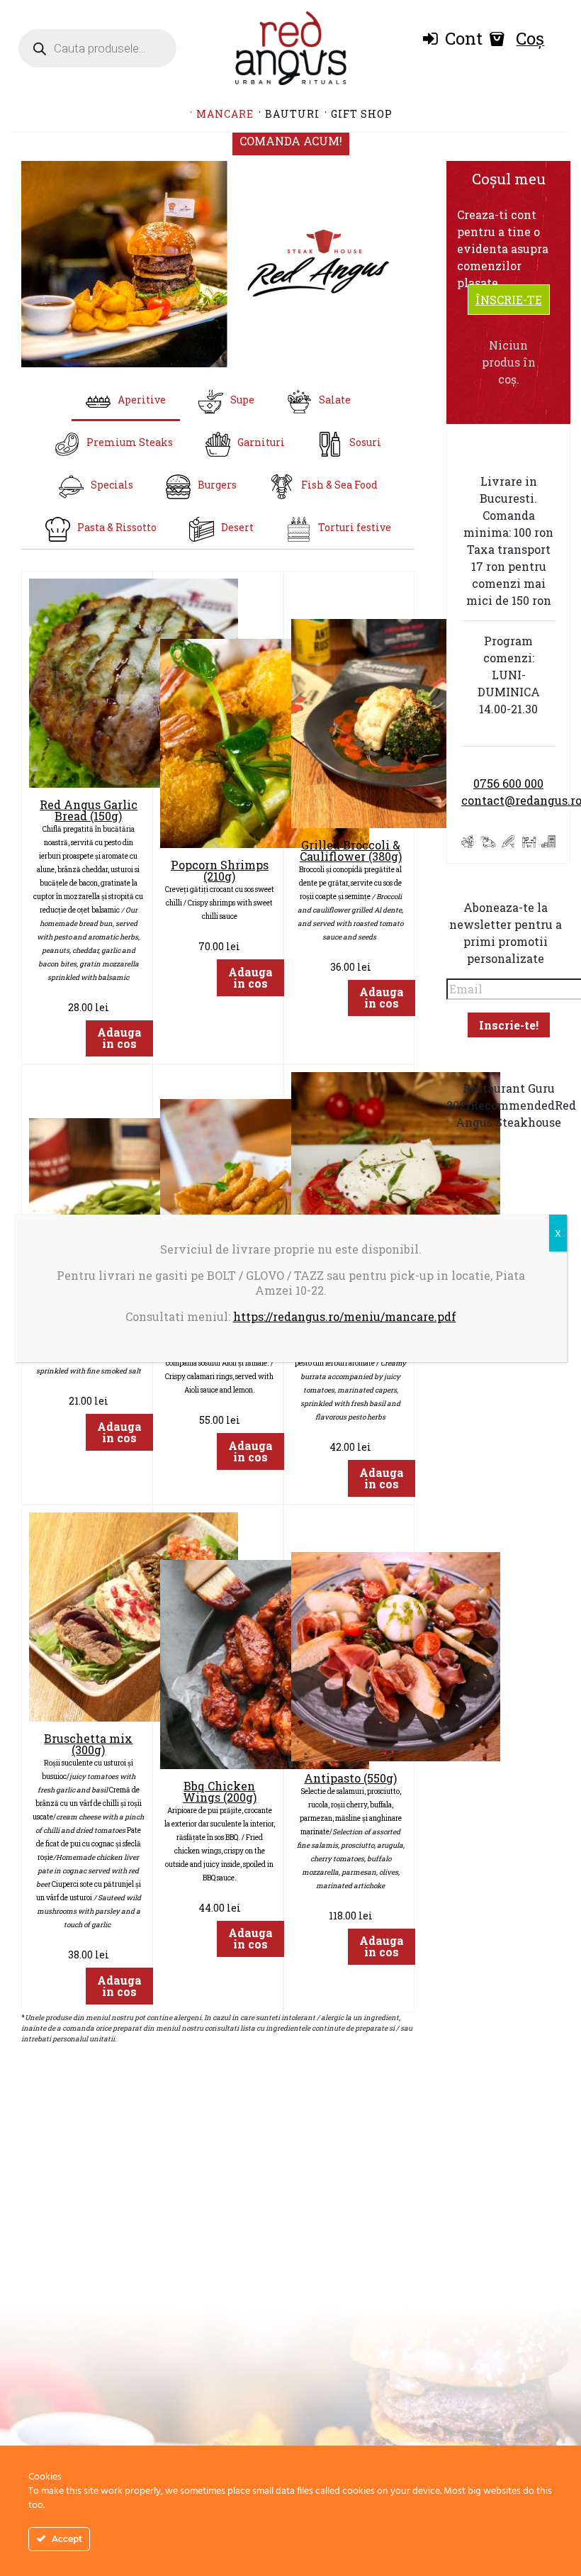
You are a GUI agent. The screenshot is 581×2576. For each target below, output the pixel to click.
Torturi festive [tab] (355, 527)
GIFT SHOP (362, 114)
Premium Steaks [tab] (130, 442)
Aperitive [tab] (142, 400)
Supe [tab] (242, 400)
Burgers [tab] (217, 485)
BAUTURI (292, 114)
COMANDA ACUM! (291, 141)
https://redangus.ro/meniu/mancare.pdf (345, 1316)
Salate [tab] (335, 400)
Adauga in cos (119, 1038)
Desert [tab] (237, 527)
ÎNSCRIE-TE (509, 300)
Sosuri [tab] (365, 442)
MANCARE (225, 114)
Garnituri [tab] (261, 442)
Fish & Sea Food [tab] (339, 485)
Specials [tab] (112, 485)
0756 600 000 (508, 783)
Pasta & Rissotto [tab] (117, 527)
